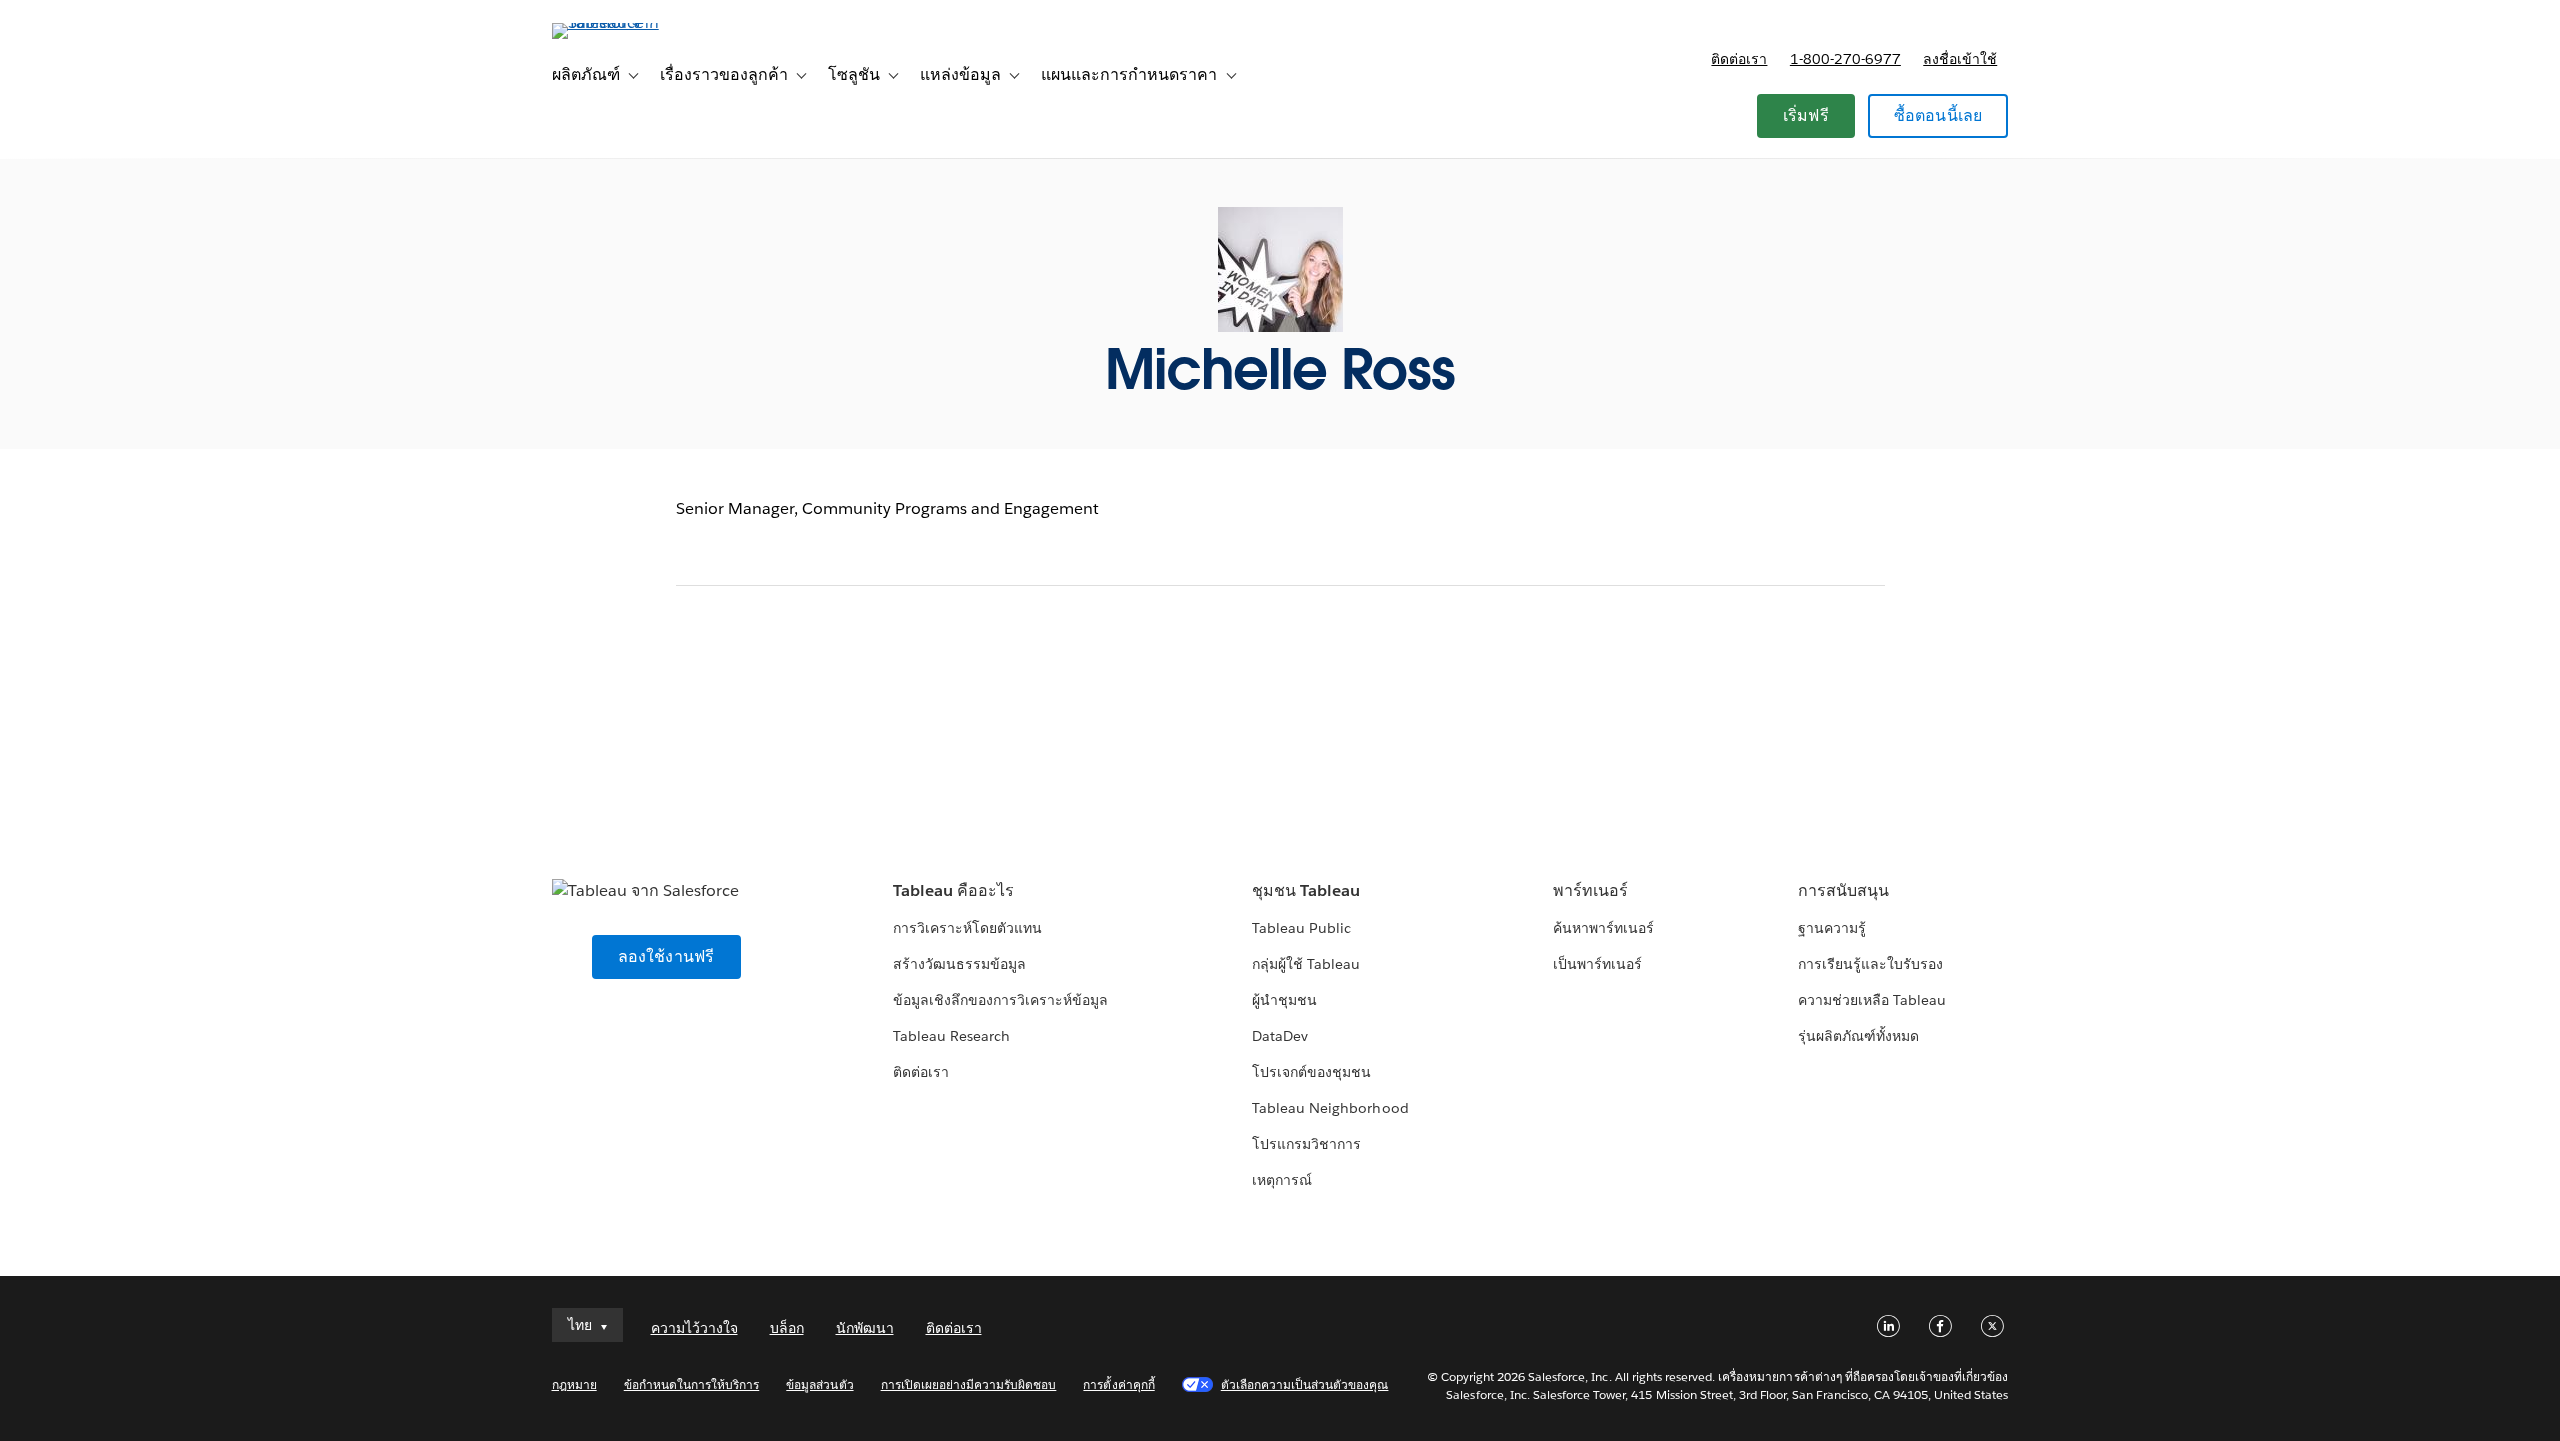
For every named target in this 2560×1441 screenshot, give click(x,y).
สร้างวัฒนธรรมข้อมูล (959, 964)
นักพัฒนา (865, 1328)
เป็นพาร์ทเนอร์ (1597, 964)
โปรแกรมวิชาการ (1306, 1144)
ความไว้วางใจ (694, 1328)
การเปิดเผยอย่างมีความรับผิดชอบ (969, 1384)
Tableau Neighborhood (1330, 1108)
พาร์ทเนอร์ (1590, 890)
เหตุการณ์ (1282, 1180)
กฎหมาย (574, 1384)
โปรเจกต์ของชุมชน (1311, 1072)
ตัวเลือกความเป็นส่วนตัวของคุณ (1305, 1384)
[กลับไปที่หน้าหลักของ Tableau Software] (637, 22)
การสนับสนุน (1843, 890)
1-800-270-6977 (1845, 59)
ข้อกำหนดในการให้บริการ (692, 1384)
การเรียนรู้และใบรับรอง (1870, 964)
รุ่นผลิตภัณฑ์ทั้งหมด (1858, 1036)
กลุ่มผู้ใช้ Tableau (1306, 964)
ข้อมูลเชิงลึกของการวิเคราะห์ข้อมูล (1001, 1000)
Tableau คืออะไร (953, 890)
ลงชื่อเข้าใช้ (1960, 59)
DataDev (1280, 1036)
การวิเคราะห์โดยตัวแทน (967, 928)
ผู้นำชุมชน (1284, 1000)
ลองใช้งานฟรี (666, 956)
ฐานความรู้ (1832, 928)
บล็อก (787, 1328)
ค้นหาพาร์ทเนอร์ (1603, 928)
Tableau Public (1301, 928)
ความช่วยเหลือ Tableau (1872, 1000)
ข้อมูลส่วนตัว (819, 1384)
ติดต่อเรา (1739, 59)
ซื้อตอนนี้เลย (1938, 115)
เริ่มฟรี (1806, 115)
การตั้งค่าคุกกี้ (1118, 1384)
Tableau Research (951, 1036)
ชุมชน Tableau (1306, 890)
